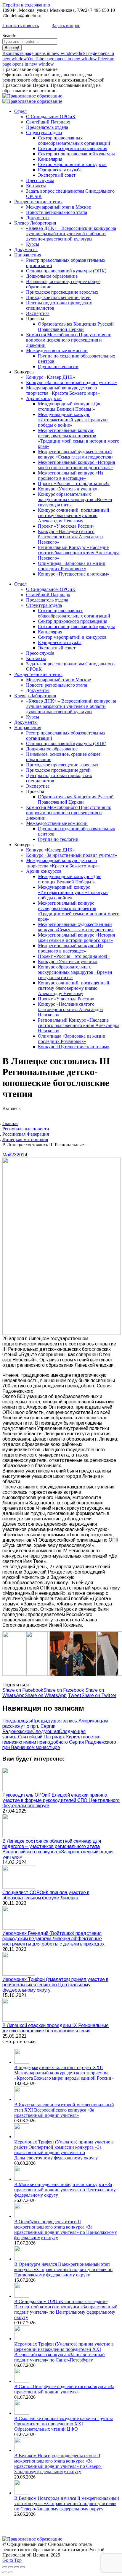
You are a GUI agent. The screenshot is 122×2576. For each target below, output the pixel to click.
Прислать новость (21, 26)
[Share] (11, 2567)
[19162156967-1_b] (25, 1674)
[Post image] (19, 1790)
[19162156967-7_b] (72, 1675)
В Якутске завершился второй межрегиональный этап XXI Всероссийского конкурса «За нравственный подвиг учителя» (64, 2110)
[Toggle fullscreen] (17, 2567)
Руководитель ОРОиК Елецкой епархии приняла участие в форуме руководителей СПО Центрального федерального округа (61, 1800)
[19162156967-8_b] (96, 1675)
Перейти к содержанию (26, 5)
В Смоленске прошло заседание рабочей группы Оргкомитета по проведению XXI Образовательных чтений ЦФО (64, 2424)
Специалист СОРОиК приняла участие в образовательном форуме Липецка (46, 1895)
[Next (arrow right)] (11, 2572)
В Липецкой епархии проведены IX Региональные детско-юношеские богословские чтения (56, 2028)
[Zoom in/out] (23, 2567)
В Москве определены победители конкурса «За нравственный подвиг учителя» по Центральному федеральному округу (65, 2190)
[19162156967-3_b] (49, 1674)
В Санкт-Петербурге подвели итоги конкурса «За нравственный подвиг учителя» (64, 2389)
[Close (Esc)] (5, 2567)
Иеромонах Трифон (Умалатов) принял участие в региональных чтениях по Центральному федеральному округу (55, 1985)
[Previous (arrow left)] (5, 2572)
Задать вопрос (66, 26)
